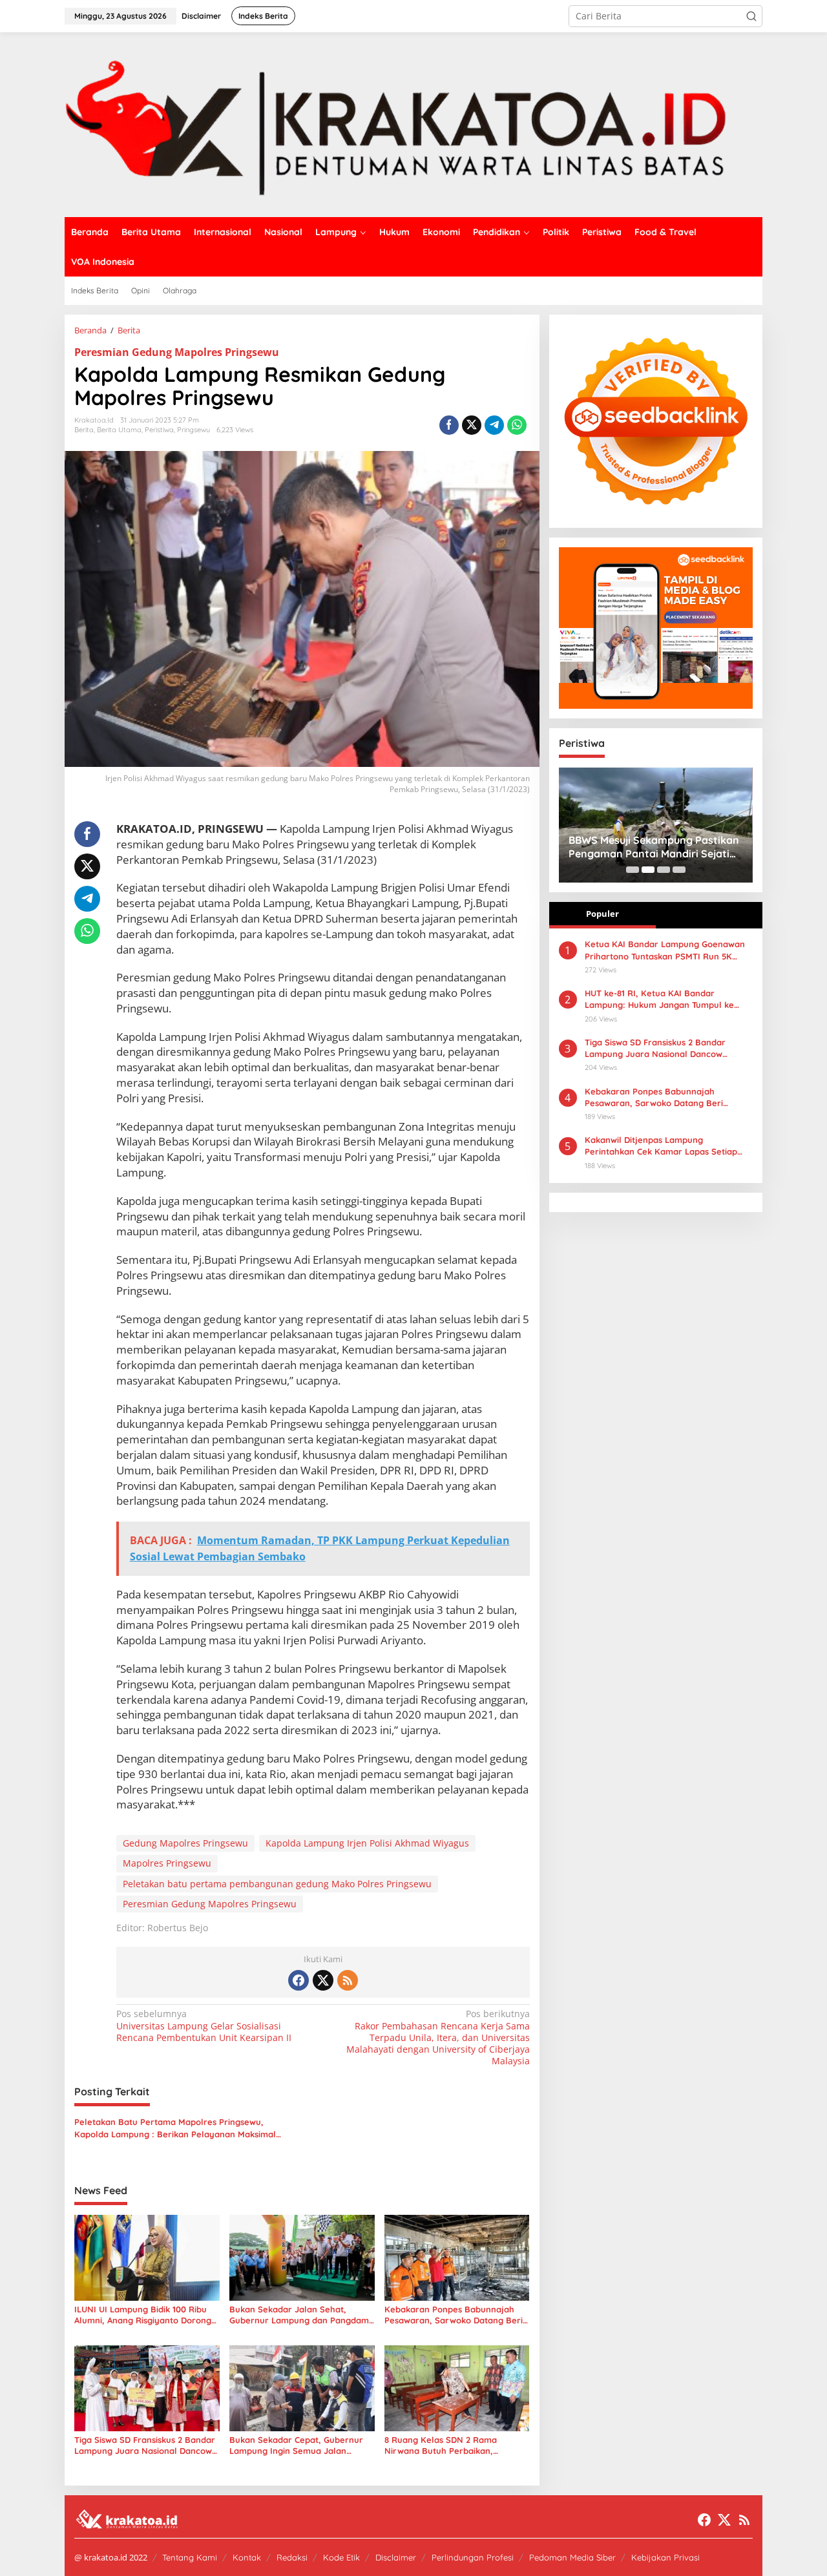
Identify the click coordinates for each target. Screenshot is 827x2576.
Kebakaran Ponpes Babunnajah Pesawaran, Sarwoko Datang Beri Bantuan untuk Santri (454, 2315)
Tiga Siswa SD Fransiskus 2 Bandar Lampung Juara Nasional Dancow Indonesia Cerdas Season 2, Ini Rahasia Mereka (145, 2445)
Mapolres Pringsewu (167, 1863)
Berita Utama (119, 430)
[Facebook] (298, 1980)
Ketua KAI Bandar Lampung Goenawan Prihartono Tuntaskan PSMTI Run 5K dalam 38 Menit (665, 950)
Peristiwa (159, 430)
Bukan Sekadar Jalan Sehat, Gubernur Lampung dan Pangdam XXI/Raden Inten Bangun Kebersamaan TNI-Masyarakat (299, 2315)
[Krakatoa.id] (413, 124)
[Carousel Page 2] (648, 870)
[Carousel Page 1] (633, 870)
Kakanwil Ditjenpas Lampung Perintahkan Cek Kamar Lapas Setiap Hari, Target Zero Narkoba (661, 1146)
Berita (84, 430)
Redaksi (292, 2557)
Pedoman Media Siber (572, 2557)
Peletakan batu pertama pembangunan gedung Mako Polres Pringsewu (277, 1884)
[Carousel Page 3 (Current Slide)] (664, 870)
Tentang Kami (190, 2557)
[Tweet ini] (472, 425)
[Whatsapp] (517, 425)
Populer (602, 914)
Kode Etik (341, 2557)
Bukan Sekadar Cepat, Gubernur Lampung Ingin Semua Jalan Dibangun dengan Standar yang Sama (296, 2445)
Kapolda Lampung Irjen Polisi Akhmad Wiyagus (367, 1843)
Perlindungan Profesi (473, 2557)
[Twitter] (323, 1980)
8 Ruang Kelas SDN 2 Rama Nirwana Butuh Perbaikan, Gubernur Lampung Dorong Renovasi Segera (441, 2445)
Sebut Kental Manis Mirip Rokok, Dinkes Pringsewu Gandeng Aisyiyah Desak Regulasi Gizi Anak (654, 847)
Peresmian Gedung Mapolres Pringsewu (177, 352)
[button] (751, 16)
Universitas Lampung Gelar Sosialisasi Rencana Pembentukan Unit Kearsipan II (204, 2026)
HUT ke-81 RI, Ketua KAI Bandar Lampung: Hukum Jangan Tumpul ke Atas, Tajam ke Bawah (659, 999)
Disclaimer (396, 2557)
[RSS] (348, 1980)
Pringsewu (194, 430)
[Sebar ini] (449, 425)
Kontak (247, 2557)
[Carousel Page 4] (679, 870)
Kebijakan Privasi (665, 2557)
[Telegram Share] (494, 425)
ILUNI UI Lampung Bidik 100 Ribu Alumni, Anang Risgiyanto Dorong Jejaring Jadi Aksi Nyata (143, 2315)
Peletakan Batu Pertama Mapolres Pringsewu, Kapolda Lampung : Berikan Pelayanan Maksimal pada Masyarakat (175, 2128)
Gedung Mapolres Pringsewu (185, 1843)
